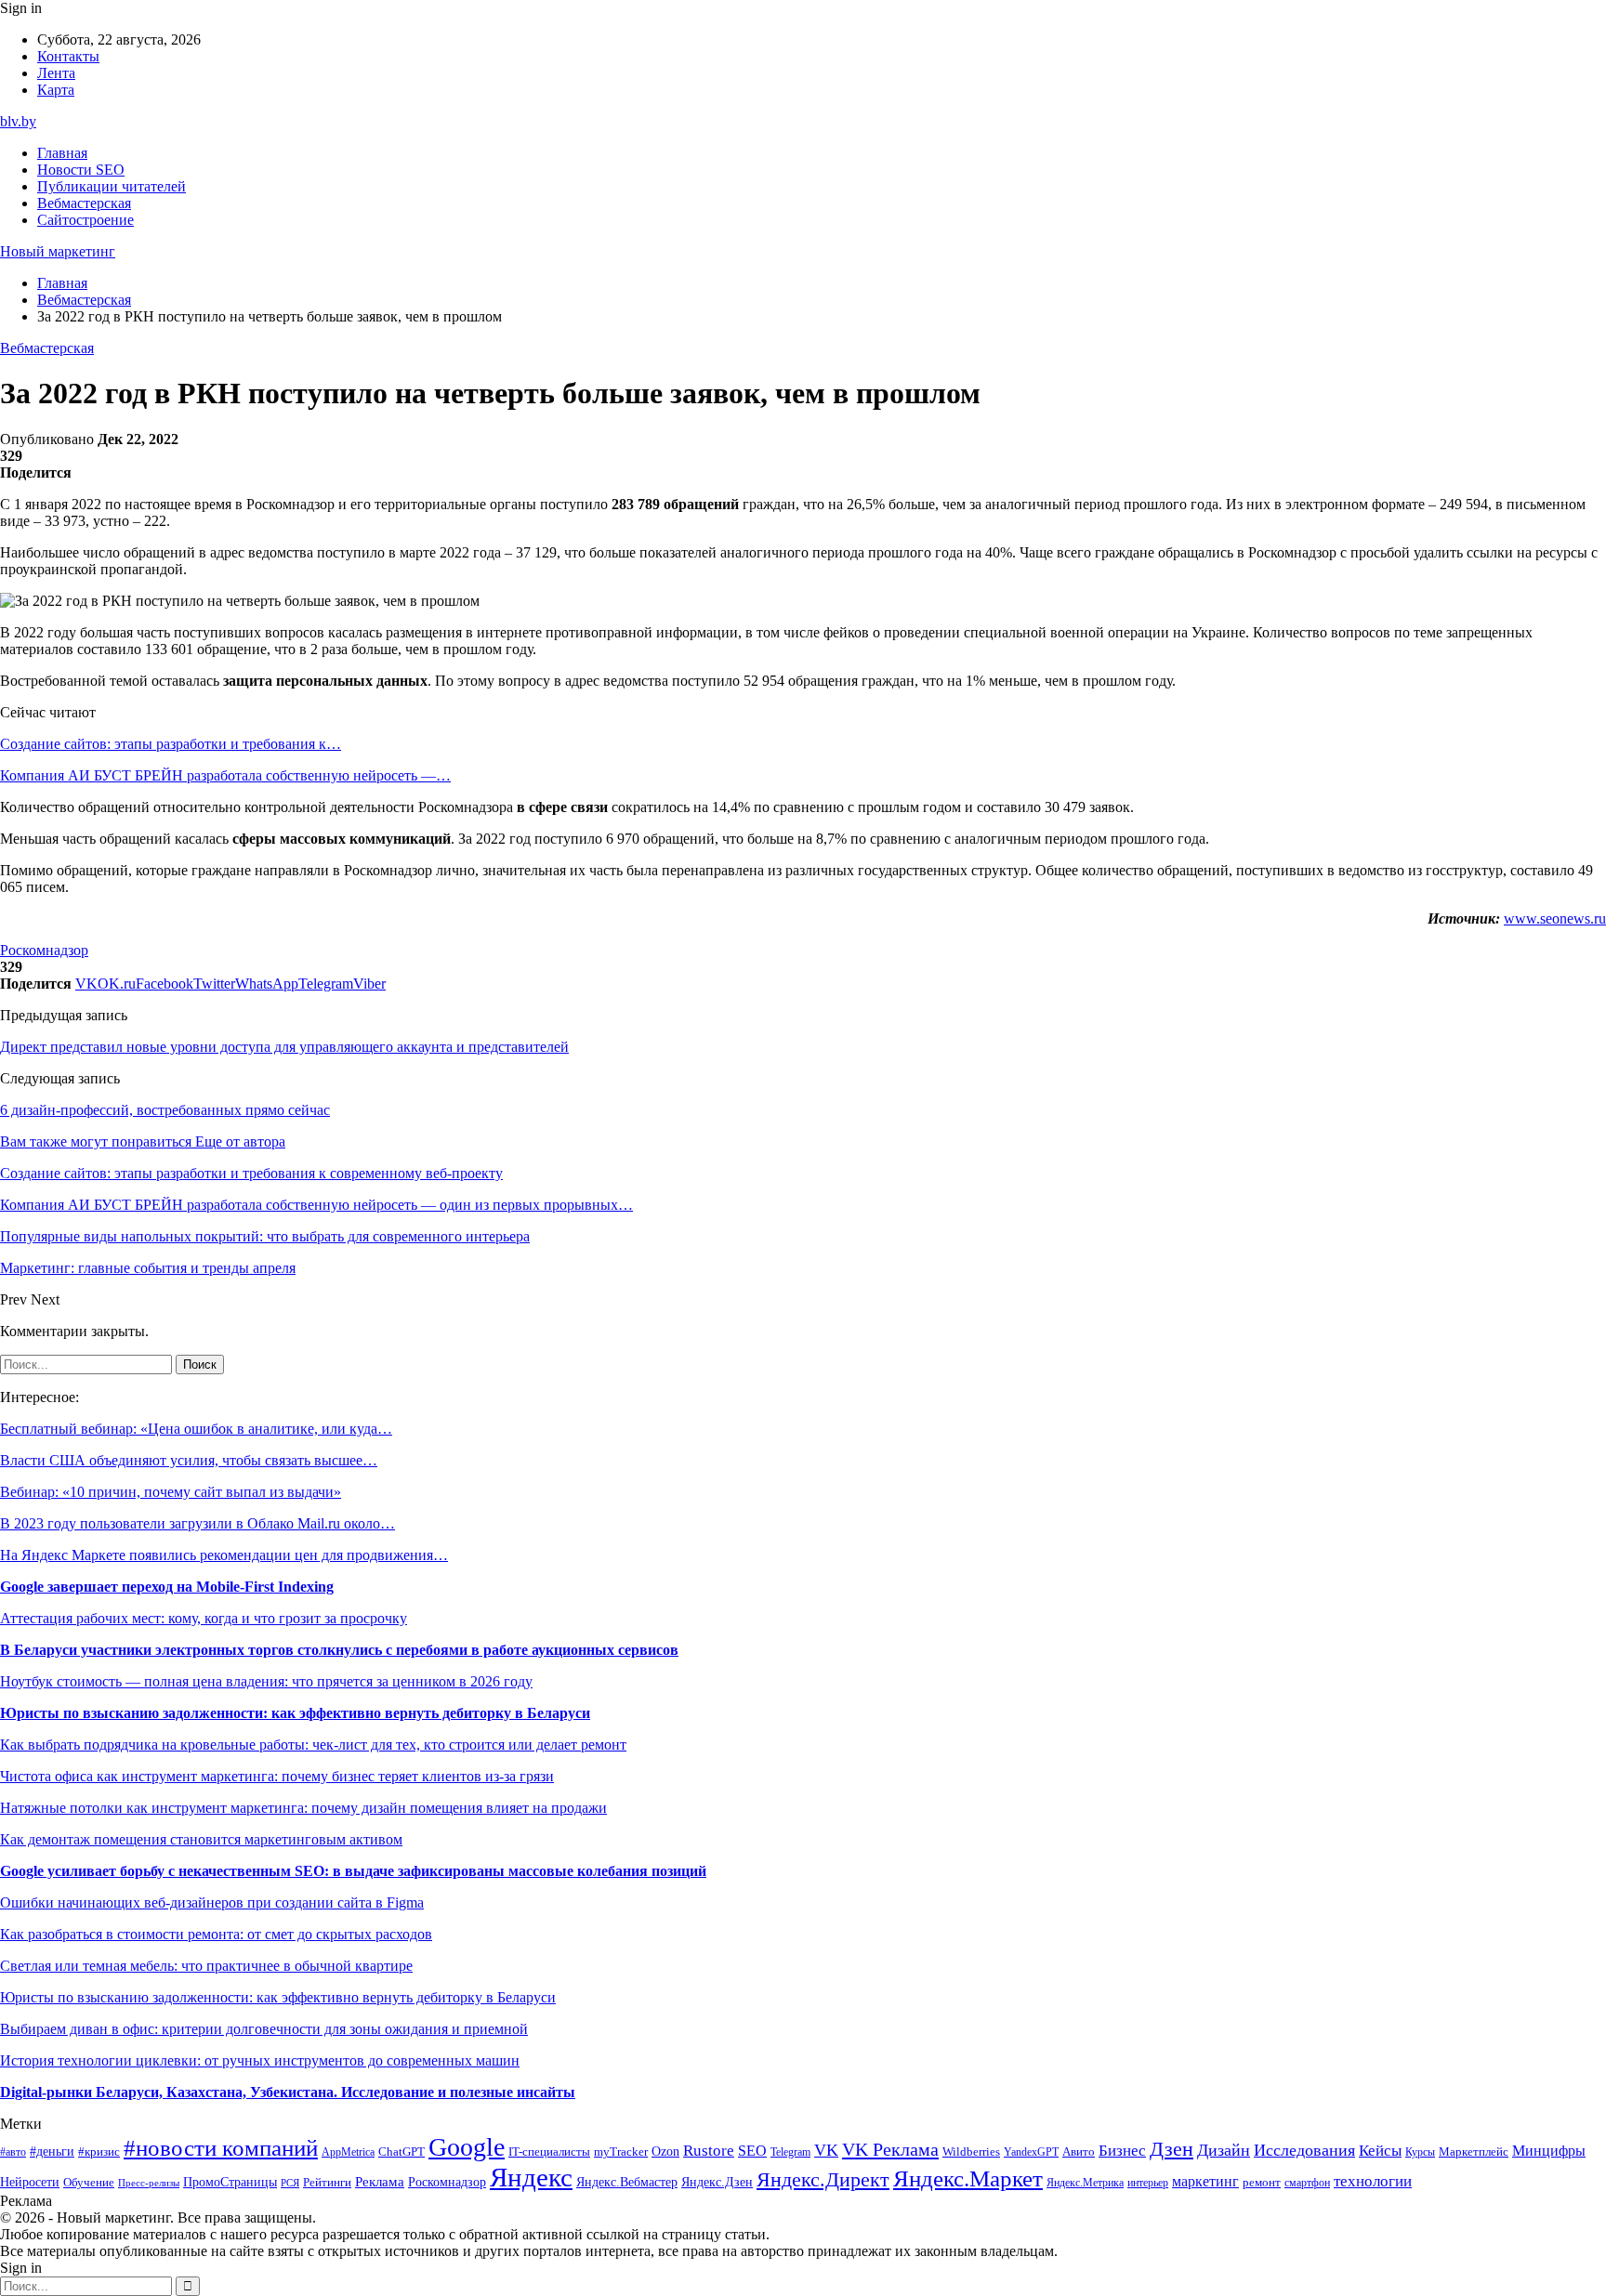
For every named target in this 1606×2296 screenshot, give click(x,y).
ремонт (1262, 2183)
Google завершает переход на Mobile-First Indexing (167, 1587)
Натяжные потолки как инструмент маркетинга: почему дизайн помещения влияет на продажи (303, 1808)
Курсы (1420, 2152)
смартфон (1307, 2183)
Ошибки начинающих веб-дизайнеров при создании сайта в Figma (212, 1902)
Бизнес (1122, 2151)
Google (467, 2147)
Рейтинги (327, 2182)
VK (826, 2150)
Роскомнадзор (44, 950)
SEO (752, 2151)
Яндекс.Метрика (1085, 2183)
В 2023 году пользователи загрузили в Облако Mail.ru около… (197, 1523)
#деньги (52, 2152)
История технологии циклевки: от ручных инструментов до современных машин (260, 2060)
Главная (62, 153)
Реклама (380, 2182)
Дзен (1172, 2149)
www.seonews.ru (1555, 918)
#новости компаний (221, 2148)
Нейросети (30, 2182)
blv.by (18, 121)
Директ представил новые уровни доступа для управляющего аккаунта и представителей (284, 1047)
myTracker (621, 2152)
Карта (56, 90)
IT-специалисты (549, 2152)
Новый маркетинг (58, 251)
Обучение (89, 2182)
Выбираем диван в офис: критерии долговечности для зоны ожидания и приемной (264, 2029)
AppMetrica (348, 2152)
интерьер (1148, 2183)
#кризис (99, 2152)
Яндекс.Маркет (968, 2178)
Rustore (709, 2151)
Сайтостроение (86, 220)
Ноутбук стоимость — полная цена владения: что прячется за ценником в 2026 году (266, 1681)
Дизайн (1224, 2150)
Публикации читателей (112, 186)
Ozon (665, 2152)
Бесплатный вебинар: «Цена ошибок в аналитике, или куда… (196, 1429)
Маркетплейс (1474, 2152)
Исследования (1304, 2150)
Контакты (68, 56)
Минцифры (1549, 2151)
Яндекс (531, 2177)
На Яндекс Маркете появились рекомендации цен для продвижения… (224, 1555)
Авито (1079, 2152)
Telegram (790, 2152)
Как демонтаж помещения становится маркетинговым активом (201, 1839)
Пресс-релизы (149, 2183)
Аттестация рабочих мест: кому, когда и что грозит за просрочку (204, 1618)
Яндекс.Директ (823, 2180)
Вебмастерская (84, 203)
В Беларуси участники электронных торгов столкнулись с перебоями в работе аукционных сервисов (339, 1650)
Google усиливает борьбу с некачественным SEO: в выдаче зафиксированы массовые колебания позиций (353, 1871)
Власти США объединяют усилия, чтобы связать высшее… (189, 1460)
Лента (56, 73)
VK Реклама (890, 2149)
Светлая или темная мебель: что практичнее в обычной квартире (206, 1966)
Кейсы (1380, 2151)
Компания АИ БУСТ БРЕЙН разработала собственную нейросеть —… (225, 775)
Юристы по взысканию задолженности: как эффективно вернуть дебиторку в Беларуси (295, 1713)
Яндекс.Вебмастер (627, 2182)
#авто (13, 2152)
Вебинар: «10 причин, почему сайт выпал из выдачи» (171, 1492)
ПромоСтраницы (230, 2182)
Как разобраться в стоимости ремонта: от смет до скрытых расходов (216, 1934)
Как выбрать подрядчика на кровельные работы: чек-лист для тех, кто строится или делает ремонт (313, 1745)
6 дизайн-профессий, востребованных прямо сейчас (165, 1110)
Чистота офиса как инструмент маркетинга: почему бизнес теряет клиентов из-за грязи (277, 1776)
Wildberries (971, 2152)
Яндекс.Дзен (717, 2182)
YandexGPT (1031, 2152)
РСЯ (290, 2183)
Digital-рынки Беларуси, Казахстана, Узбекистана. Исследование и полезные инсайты (288, 2092)
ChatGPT (401, 2152)
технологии (1373, 2181)
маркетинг (1205, 2181)
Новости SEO (81, 170)
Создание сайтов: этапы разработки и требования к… (171, 744)
